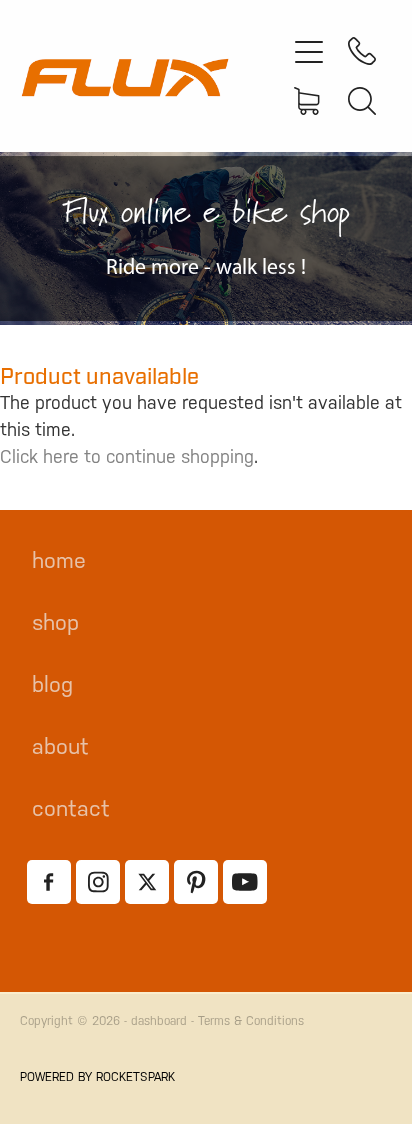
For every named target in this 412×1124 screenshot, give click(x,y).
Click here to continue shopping (127, 456)
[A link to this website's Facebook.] (49, 882)
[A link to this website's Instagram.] (98, 882)
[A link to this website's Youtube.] (245, 882)
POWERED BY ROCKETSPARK (97, 1077)
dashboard (159, 1021)
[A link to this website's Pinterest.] (196, 882)
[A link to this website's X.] (147, 882)
